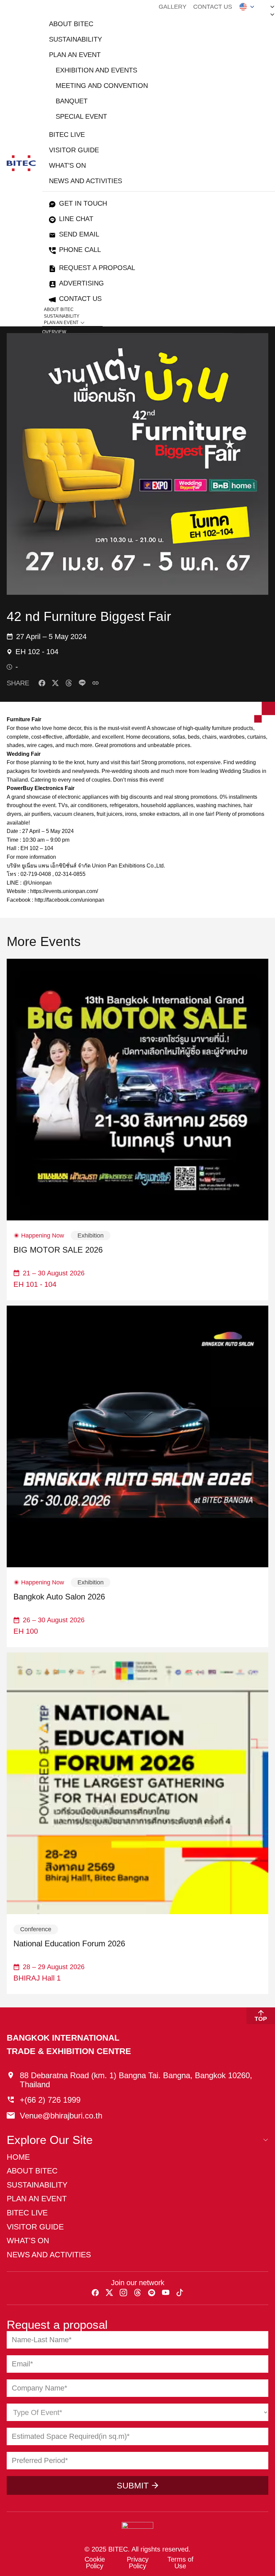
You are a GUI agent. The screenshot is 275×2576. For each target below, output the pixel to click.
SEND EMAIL (79, 234)
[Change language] (247, 7)
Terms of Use (180, 2563)
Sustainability (75, 39)
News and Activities (86, 181)
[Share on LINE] (82, 683)
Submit (133, 2485)
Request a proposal (97, 268)
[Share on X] (55, 683)
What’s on (67, 165)
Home (18, 2157)
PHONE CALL (80, 250)
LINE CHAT (76, 219)
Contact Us (213, 7)
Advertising (81, 283)
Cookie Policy (95, 2563)
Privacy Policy (138, 2563)
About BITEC (71, 24)
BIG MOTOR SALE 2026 (58, 1250)
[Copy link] (96, 683)
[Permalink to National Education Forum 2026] (137, 1783)
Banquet (72, 101)
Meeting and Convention (102, 86)
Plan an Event (75, 55)
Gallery (173, 7)
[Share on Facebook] (42, 683)
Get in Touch (83, 203)
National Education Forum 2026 (69, 1944)
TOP (261, 2019)
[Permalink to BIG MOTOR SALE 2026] (137, 1090)
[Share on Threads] (69, 683)
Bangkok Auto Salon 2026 (59, 1597)
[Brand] (21, 163)
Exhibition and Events (96, 70)
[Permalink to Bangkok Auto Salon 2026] (137, 1436)
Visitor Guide (74, 150)
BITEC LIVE (67, 135)
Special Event (81, 116)
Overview (54, 332)
